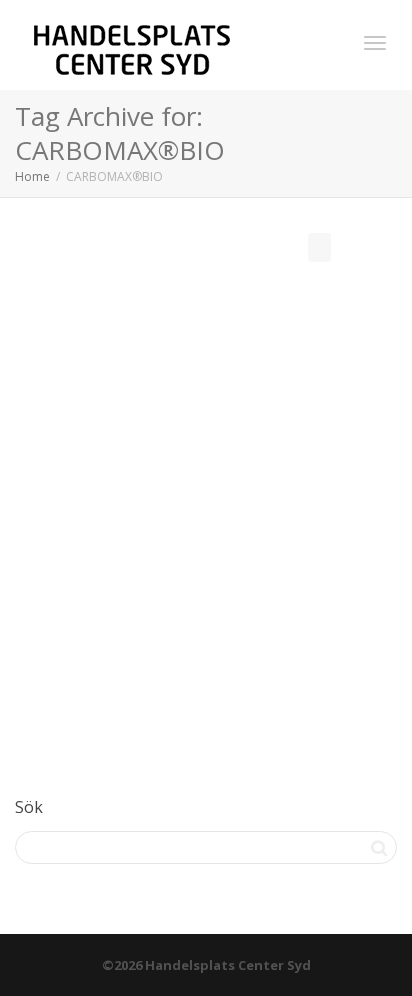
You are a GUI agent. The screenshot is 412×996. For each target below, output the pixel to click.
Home (32, 176)
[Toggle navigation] (375, 43)
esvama (129, 512)
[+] (207, 440)
